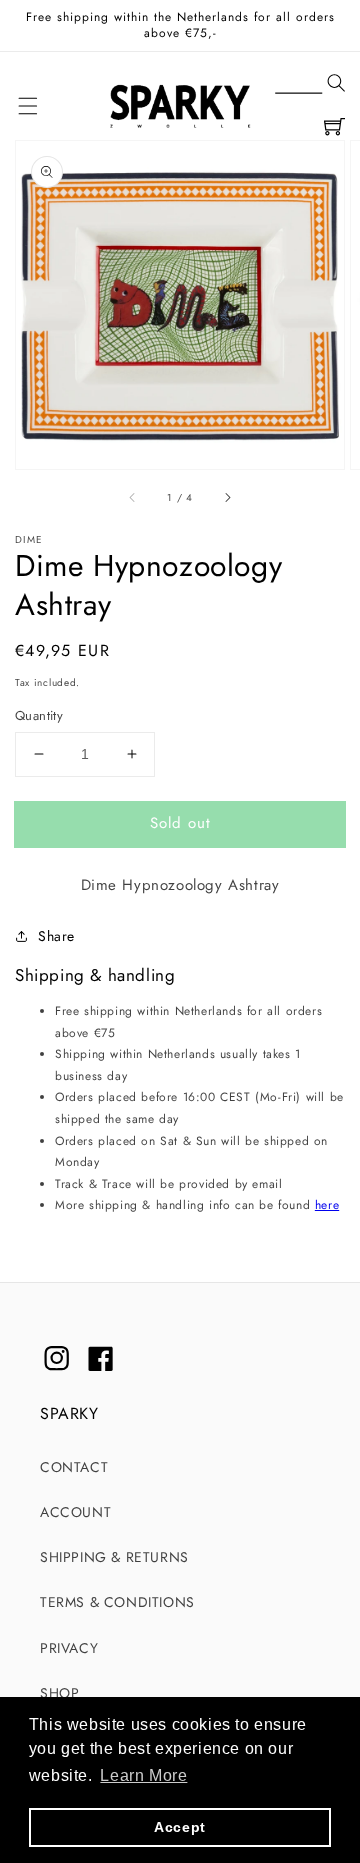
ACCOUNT (75, 1512)
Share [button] (56, 936)
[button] (310, 84)
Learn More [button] (143, 1775)
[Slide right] (227, 497)
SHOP (59, 1693)
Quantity (39, 715)
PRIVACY (69, 1648)
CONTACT (74, 1467)
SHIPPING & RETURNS (114, 1557)
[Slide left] (133, 497)
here (327, 1205)
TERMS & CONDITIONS (117, 1602)
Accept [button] (180, 1827)
